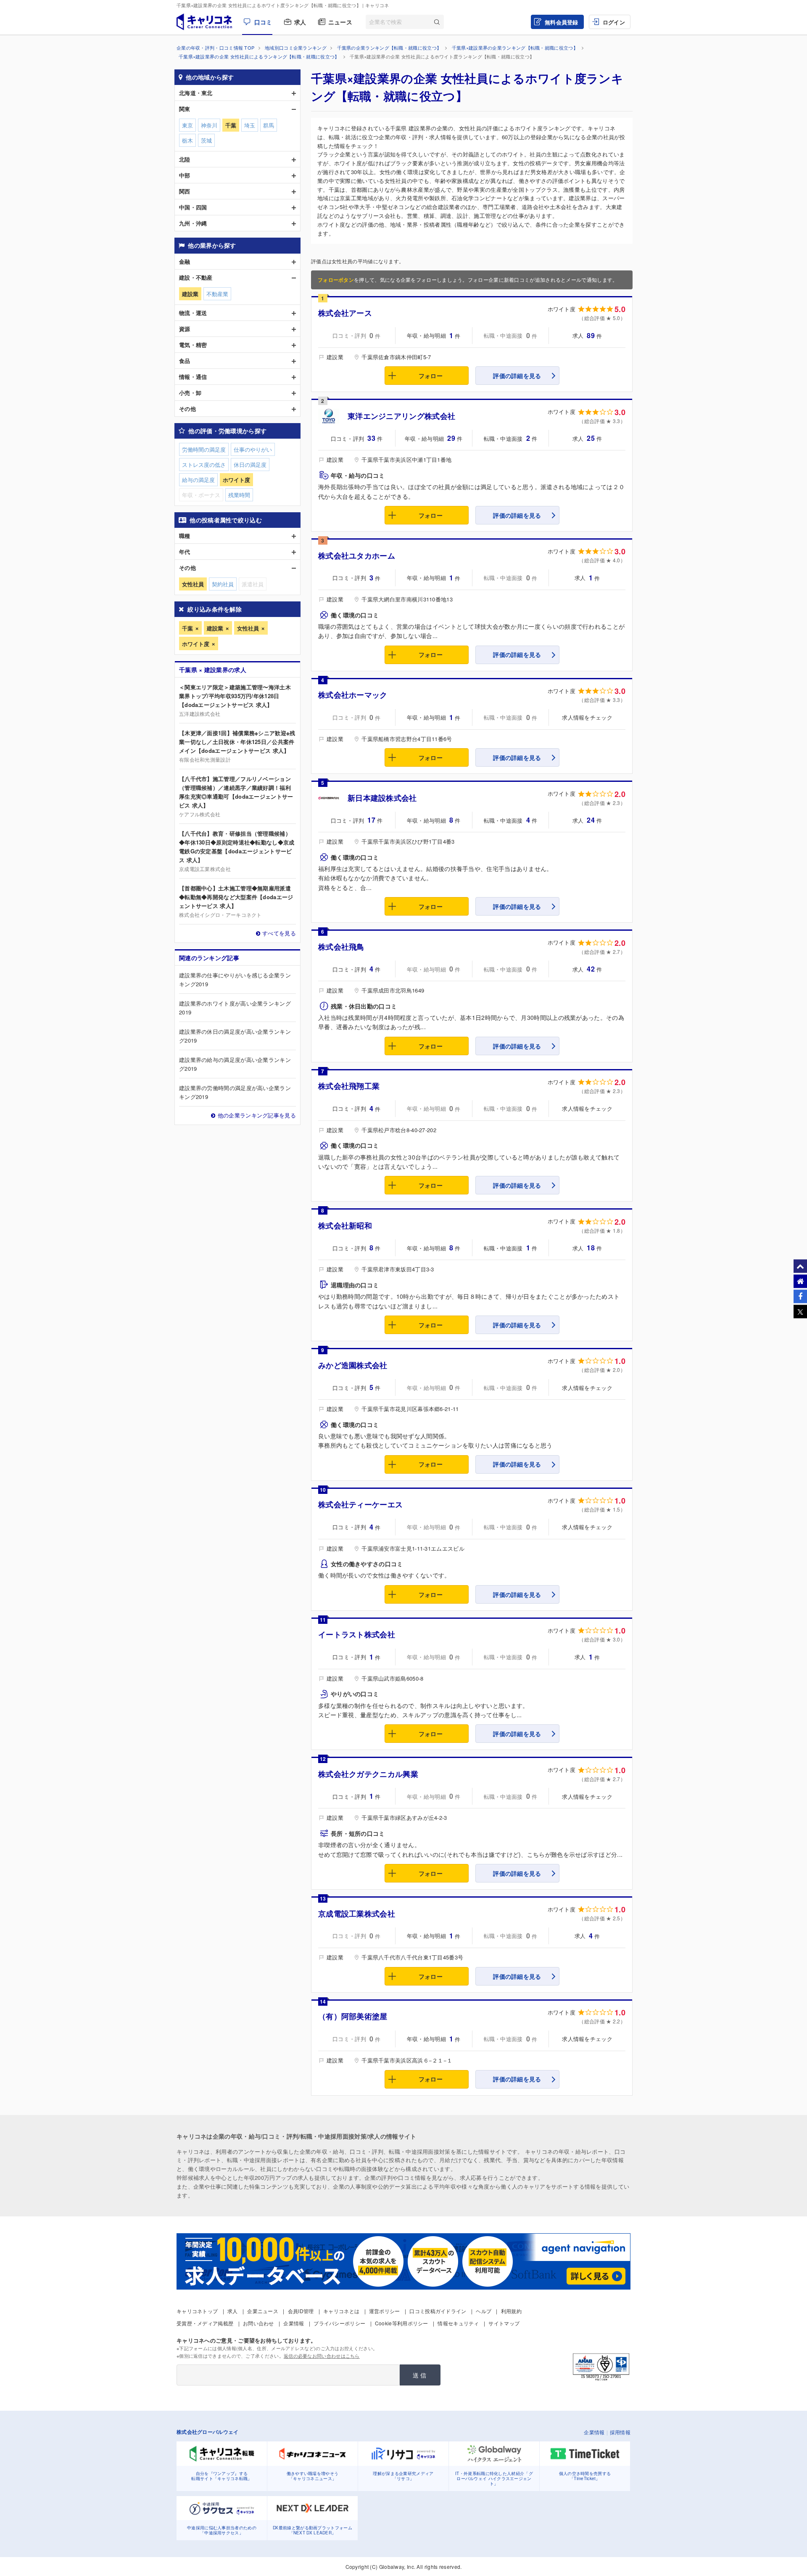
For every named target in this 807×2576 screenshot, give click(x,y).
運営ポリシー (385, 2311)
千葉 (187, 628)
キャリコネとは (341, 2311)
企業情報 (294, 2323)
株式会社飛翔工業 (349, 1086)
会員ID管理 (301, 2311)
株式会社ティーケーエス (360, 1504)
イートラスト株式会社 (357, 1634)
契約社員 (223, 584)
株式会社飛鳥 (341, 947)
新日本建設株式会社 (382, 798)
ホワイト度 (196, 644)
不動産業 (217, 294)
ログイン (614, 22)
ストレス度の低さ (204, 465)
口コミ (263, 22)
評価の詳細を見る (517, 376)
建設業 (215, 628)
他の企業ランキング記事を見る (257, 1115)
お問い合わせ (258, 2323)
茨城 (206, 140)
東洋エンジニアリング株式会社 (401, 416)
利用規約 (511, 2311)
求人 (300, 22)
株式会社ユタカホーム (357, 556)
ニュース (340, 22)
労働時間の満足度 (204, 449)
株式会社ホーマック (353, 695)
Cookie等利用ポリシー (402, 2323)
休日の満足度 (250, 465)
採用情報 (620, 2432)
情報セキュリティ (458, 2323)
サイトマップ (504, 2323)
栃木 (187, 140)
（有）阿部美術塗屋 (353, 2016)
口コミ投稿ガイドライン (438, 2311)
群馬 (269, 125)
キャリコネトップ (197, 2311)
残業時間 (239, 495)
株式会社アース (345, 313)
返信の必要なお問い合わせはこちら (322, 2356)
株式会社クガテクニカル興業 (368, 1774)
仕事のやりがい (253, 449)
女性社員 (248, 628)
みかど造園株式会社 (353, 1365)
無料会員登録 (562, 22)
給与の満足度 (198, 480)
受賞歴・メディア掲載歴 (205, 2323)
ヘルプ (484, 2311)
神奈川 (209, 125)
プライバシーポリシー (339, 2323)
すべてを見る (279, 933)
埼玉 (250, 125)
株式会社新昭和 (345, 1226)
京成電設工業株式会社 (357, 1914)
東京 (187, 125)
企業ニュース (263, 2311)
